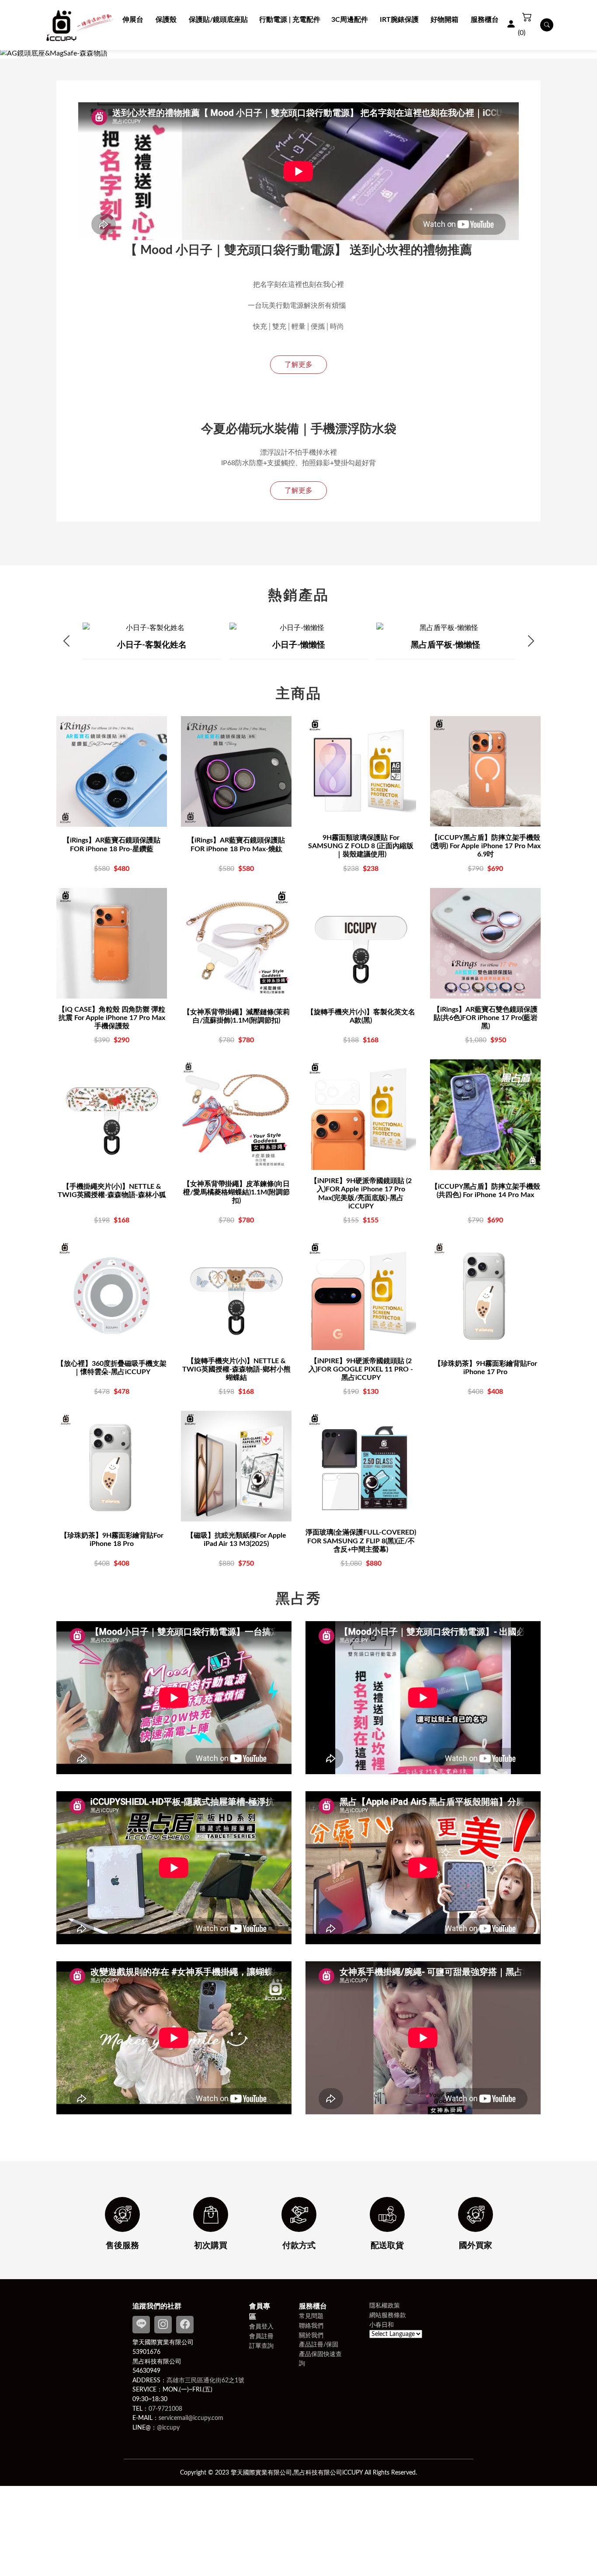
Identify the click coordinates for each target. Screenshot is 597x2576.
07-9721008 (165, 2409)
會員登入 (261, 2327)
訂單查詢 (261, 2346)
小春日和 (382, 2325)
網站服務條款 (388, 2315)
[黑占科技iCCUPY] (80, 25)
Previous (66, 641)
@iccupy (168, 2428)
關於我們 (311, 2335)
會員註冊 (261, 2336)
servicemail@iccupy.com (191, 2418)
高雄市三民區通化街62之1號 (205, 2380)
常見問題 (311, 2316)
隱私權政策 (385, 2306)
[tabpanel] (298, 53)
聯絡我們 (311, 2326)
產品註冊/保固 (319, 2345)
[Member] (511, 25)
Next (531, 641)
